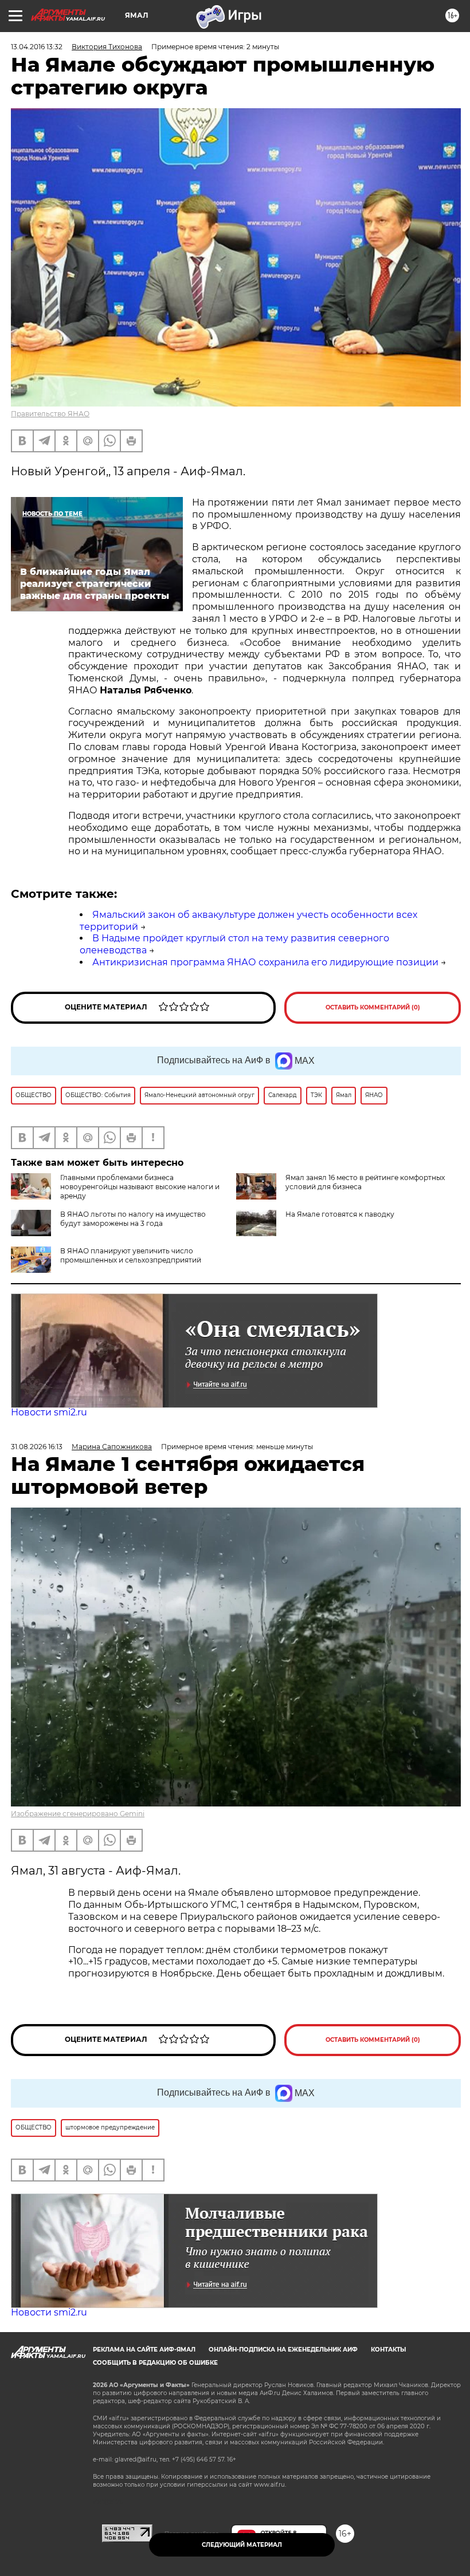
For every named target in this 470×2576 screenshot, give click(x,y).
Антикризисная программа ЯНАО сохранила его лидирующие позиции (265, 962)
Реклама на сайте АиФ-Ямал (144, 2350)
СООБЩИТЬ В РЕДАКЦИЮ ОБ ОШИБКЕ (155, 2363)
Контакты (388, 2350)
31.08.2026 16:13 (37, 1447)
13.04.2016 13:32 (37, 47)
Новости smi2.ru (49, 1412)
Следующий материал (242, 2545)
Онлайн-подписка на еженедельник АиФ (283, 2350)
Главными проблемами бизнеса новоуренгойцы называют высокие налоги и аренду (140, 1187)
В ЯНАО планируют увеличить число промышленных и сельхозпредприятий (131, 1255)
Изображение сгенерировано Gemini (78, 1814)
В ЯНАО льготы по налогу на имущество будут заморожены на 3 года (133, 1219)
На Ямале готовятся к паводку (340, 1214)
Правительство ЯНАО (50, 414)
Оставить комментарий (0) (373, 1007)
